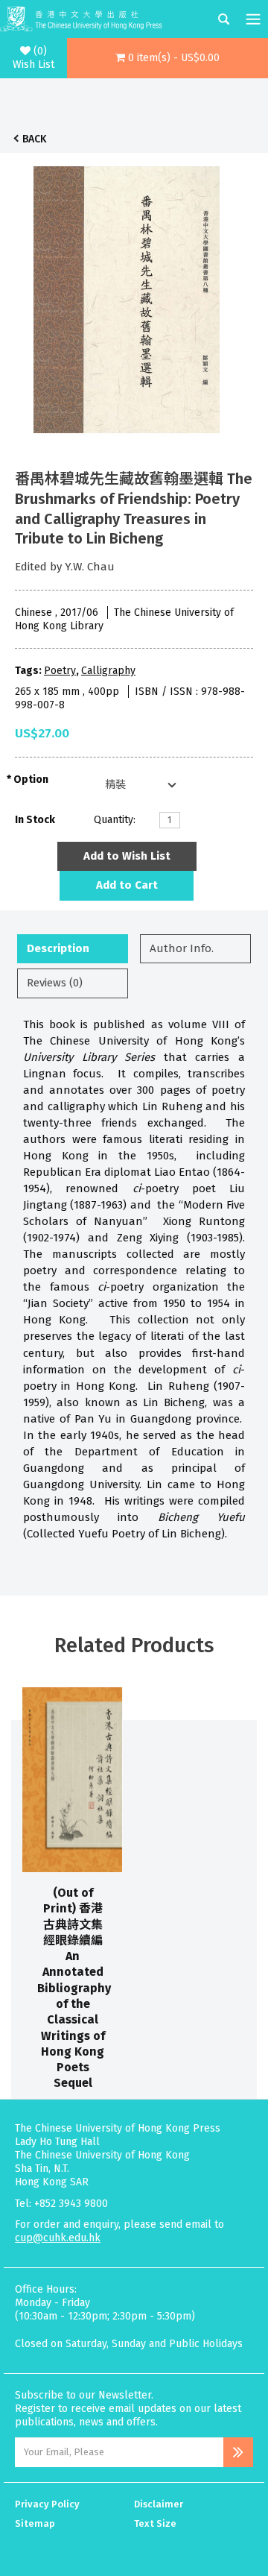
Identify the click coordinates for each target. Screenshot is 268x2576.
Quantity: (115, 820)
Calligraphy (108, 671)
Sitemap (35, 2523)
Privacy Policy (47, 2504)
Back (34, 139)
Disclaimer (159, 2504)
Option (31, 780)
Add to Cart (127, 885)
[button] (167, 58)
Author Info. (182, 948)
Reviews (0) (55, 983)
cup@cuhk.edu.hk (58, 2238)
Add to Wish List (127, 856)
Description (58, 948)
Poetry (60, 671)
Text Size (155, 2523)
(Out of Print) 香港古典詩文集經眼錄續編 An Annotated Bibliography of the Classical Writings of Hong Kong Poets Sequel (74, 1988)
